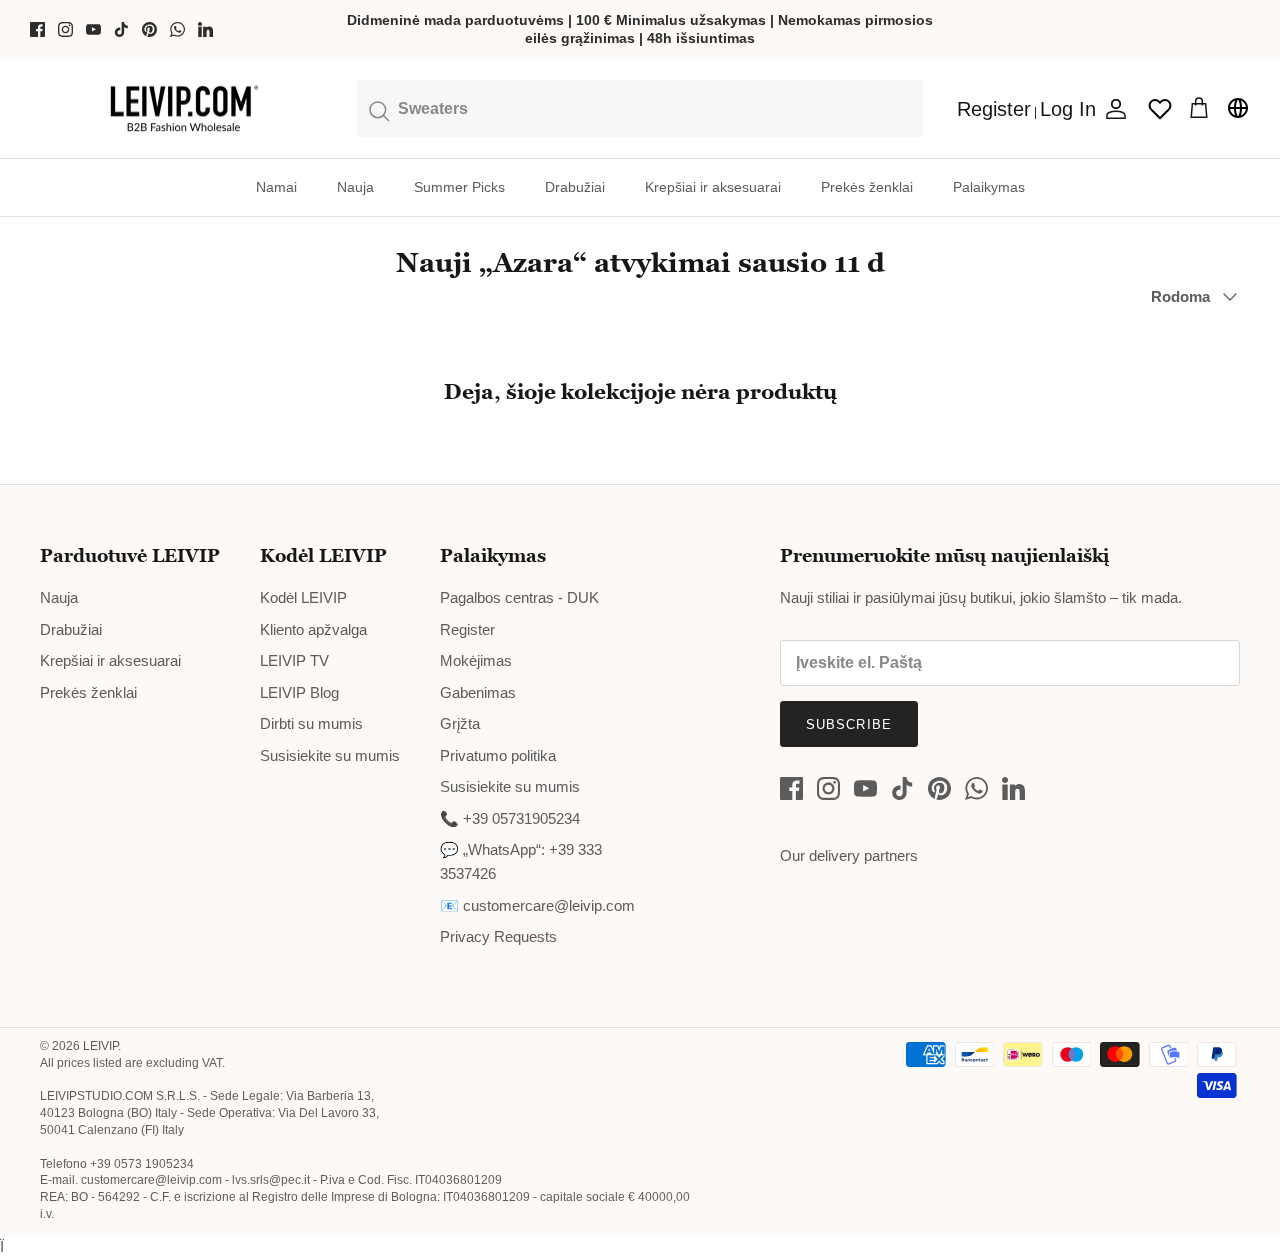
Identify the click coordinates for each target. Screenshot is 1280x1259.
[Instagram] (65, 29)
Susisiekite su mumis (330, 755)
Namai (276, 187)
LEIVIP (100, 1046)
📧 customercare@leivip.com (537, 905)
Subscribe (848, 724)
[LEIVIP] (183, 109)
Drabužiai (575, 187)
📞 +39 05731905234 (510, 818)
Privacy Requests (498, 936)
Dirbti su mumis (311, 723)
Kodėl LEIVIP (303, 597)
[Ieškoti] (640, 108)
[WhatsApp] (177, 29)
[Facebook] (37, 29)
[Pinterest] (149, 29)
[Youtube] (93, 29)
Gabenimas (478, 692)
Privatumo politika (498, 755)
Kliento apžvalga (313, 629)
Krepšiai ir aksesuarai (713, 187)
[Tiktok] (121, 29)
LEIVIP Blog (299, 692)
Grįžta (460, 723)
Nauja (355, 187)
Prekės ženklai (867, 187)
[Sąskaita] (1112, 109)
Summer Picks (459, 187)
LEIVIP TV (294, 660)
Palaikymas (989, 187)
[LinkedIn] (205, 29)
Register (467, 629)
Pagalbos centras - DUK (519, 597)
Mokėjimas (476, 660)
